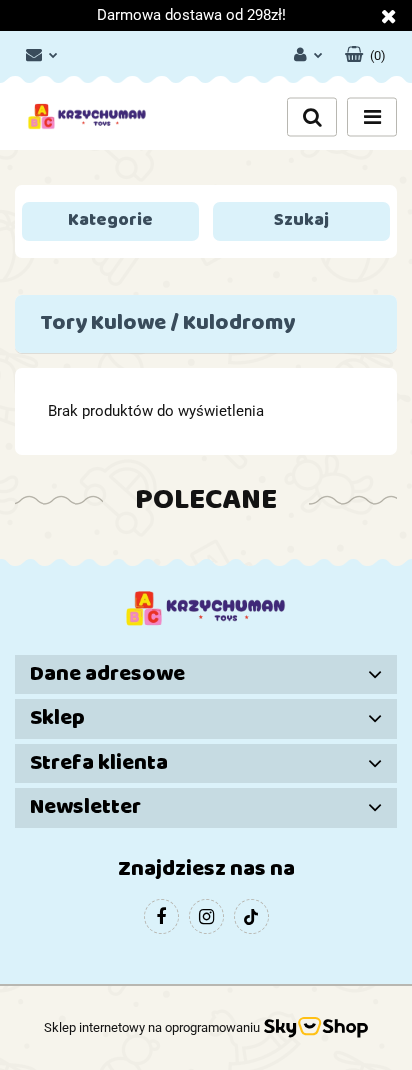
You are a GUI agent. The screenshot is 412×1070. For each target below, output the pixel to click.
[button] (365, 51)
